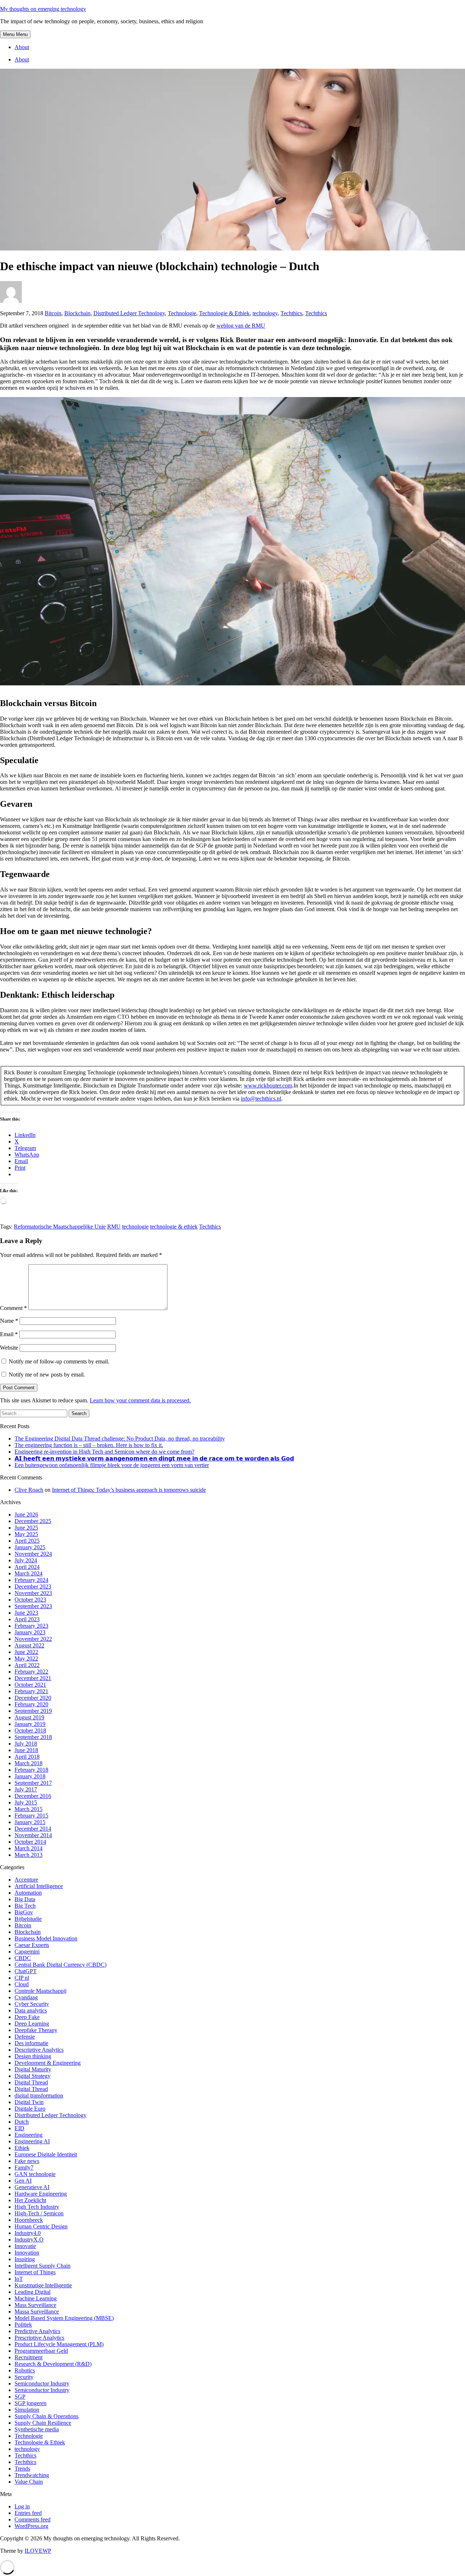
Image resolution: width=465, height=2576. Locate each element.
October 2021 (30, 1685)
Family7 (24, 2168)
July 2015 (26, 1802)
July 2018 (26, 1744)
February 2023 (31, 1626)
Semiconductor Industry (42, 2383)
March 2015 (29, 1809)
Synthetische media (37, 2429)
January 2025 (30, 1547)
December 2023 (33, 1587)
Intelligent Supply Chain (43, 2266)
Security (24, 2377)
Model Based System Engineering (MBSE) (64, 2318)
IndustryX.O (29, 2240)
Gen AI (23, 2181)
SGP (20, 2397)
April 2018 (27, 1757)
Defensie (25, 2037)
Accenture (26, 1880)
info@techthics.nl (261, 1099)
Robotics (25, 2370)
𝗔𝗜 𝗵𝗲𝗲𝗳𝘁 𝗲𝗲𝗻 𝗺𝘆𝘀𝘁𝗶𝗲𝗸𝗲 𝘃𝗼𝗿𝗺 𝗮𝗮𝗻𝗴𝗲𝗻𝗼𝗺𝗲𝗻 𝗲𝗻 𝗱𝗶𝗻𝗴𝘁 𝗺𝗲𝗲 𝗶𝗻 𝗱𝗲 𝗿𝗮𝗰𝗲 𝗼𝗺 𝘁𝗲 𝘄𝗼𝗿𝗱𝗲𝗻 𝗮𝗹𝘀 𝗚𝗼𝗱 (154, 1459)
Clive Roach (29, 1490)
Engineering (29, 2135)
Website (9, 1348)
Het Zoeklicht (30, 2200)
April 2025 (27, 1541)
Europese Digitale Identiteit (46, 2154)
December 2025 (33, 1521)
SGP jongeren (31, 2403)
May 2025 (26, 1534)
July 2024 (26, 1560)
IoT (19, 2279)
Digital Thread (31, 2082)
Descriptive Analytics (39, 2050)
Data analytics (31, 2010)
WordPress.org (31, 2526)
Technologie (182, 313)
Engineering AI (32, 2141)
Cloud (22, 1984)
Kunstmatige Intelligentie (43, 2285)
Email (9, 1334)
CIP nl (22, 1978)
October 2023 (30, 1600)
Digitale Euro (30, 2109)
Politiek (23, 2325)
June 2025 (26, 1528)
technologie (135, 1227)
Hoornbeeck (29, 2220)
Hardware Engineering (41, 2194)
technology (265, 313)
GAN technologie (35, 2174)
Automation (28, 1893)
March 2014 (29, 1848)
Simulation (27, 2410)
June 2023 (26, 1613)
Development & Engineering (48, 2063)
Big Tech (25, 1906)
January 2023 (30, 1632)
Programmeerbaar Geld (41, 2351)
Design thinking (33, 2056)
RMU (114, 1227)
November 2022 (33, 1639)
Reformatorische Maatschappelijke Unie (60, 1227)
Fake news (27, 2161)
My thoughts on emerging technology (43, 9)
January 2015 (30, 1822)
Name (9, 1321)
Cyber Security (32, 2004)
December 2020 (33, 1698)
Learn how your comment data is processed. (140, 1400)
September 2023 (33, 1606)
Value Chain (29, 2482)
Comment (13, 1308)
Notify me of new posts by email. (47, 1375)
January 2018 (30, 1776)
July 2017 (26, 1789)
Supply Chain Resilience (43, 2423)
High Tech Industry (37, 2207)
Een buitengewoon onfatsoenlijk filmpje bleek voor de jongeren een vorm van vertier (112, 1465)
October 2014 (30, 1842)
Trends (22, 2469)
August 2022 (29, 1645)
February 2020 (31, 1704)
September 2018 (33, 1737)
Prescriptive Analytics (39, 2338)
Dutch (22, 2122)
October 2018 (30, 1730)
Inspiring (25, 2259)
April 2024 (27, 1567)
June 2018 (26, 1750)
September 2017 (33, 1783)
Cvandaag (26, 1997)
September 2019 (33, 1711)
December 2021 (33, 1678)
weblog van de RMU (241, 326)
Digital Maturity (33, 2069)
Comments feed (33, 2519)
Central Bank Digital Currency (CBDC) (60, 1965)
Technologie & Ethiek (224, 313)
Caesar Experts (32, 1945)
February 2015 (31, 1816)
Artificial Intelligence (39, 1886)
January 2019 (30, 1724)
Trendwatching (32, 2475)
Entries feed (28, 2513)
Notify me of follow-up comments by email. (59, 1361)
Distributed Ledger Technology (129, 313)
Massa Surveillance (37, 2311)
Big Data (25, 1899)
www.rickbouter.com (268, 1085)
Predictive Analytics (37, 2331)
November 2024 (33, 1554)
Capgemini (27, 1952)
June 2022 (26, 1652)
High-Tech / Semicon (39, 2213)
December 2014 (33, 1829)
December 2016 (33, 1796)
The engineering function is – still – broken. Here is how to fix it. (89, 1445)
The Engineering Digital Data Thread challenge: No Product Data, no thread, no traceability (120, 1439)
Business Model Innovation (46, 1938)
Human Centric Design (41, 2226)
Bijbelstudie (28, 1919)
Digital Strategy (33, 2076)
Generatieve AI (32, 2187)
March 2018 (29, 1763)
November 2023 (33, 1593)
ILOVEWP (38, 2551)
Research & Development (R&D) (53, 2364)
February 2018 (31, 1770)
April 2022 (27, 1665)
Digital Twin (29, 2102)
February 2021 (31, 1691)
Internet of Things (35, 2272)
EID (19, 2128)
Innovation (27, 2253)
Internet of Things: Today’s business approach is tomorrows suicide (129, 1490)
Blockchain (77, 313)
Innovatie (25, 2246)
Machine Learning (36, 2298)
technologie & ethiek (174, 1227)
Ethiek (22, 2148)
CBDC (23, 1958)
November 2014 (33, 1835)
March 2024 (29, 1573)
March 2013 (29, 1855)
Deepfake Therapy (36, 2030)
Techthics (291, 313)
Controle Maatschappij (41, 1991)
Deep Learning (32, 2024)
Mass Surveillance (35, 2305)
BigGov (24, 1912)
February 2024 (31, 1580)
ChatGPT (26, 1971)
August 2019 (29, 1717)
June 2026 (26, 1515)
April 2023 (27, 1619)
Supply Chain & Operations (46, 2416)
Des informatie (31, 2043)
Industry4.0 (28, 2233)
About (22, 47)
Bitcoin (53, 313)
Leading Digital (33, 2292)
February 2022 (31, 1672)
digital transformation (39, 2096)
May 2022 (26, 1658)
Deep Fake (27, 2017)
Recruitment (29, 2357)
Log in (22, 2506)
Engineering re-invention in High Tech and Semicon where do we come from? (104, 1452)
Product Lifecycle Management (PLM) (59, 2344)
